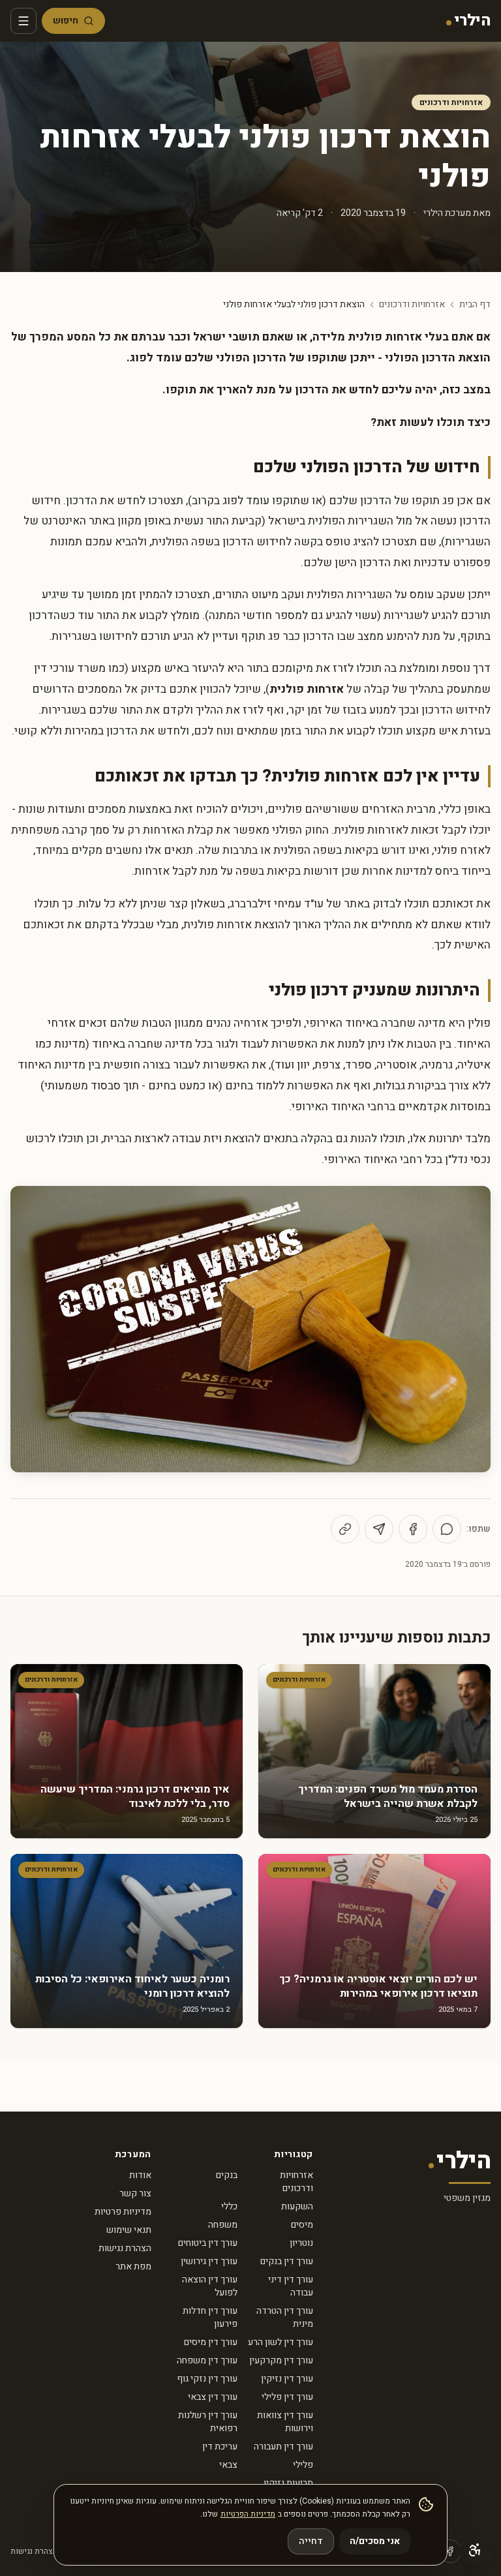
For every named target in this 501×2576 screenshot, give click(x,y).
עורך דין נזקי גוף (207, 2379)
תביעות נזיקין (288, 2483)
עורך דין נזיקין (287, 2379)
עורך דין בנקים (287, 2261)
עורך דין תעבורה (283, 2447)
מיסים (302, 2225)
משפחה (223, 2225)
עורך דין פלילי (287, 2397)
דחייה (311, 2541)
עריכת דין (220, 2447)
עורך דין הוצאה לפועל (210, 2286)
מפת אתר (133, 2266)
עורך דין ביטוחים (208, 2243)
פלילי (303, 2465)
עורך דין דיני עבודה (291, 2286)
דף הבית (475, 305)
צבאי (228, 2465)
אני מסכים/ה (375, 2541)
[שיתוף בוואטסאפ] (447, 1529)
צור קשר (135, 2193)
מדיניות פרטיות (123, 2212)
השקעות (297, 2206)
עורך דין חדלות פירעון (210, 2317)
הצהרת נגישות (125, 2248)
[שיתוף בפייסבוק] (413, 1529)
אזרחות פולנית (307, 689)
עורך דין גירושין (209, 2261)
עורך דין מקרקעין (281, 2360)
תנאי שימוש (129, 2230)
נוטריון (301, 2243)
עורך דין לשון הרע (281, 2342)
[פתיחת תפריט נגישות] (475, 2550)
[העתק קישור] (345, 1529)
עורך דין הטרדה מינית (285, 2317)
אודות (140, 2175)
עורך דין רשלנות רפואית (208, 2422)
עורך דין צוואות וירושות (285, 2422)
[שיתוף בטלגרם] (379, 1529)
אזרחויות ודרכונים (451, 102)
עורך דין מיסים (211, 2342)
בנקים (227, 2175)
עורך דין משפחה (207, 2360)
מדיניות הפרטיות (248, 2514)
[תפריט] (23, 21)
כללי (229, 2206)
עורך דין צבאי (213, 2397)
